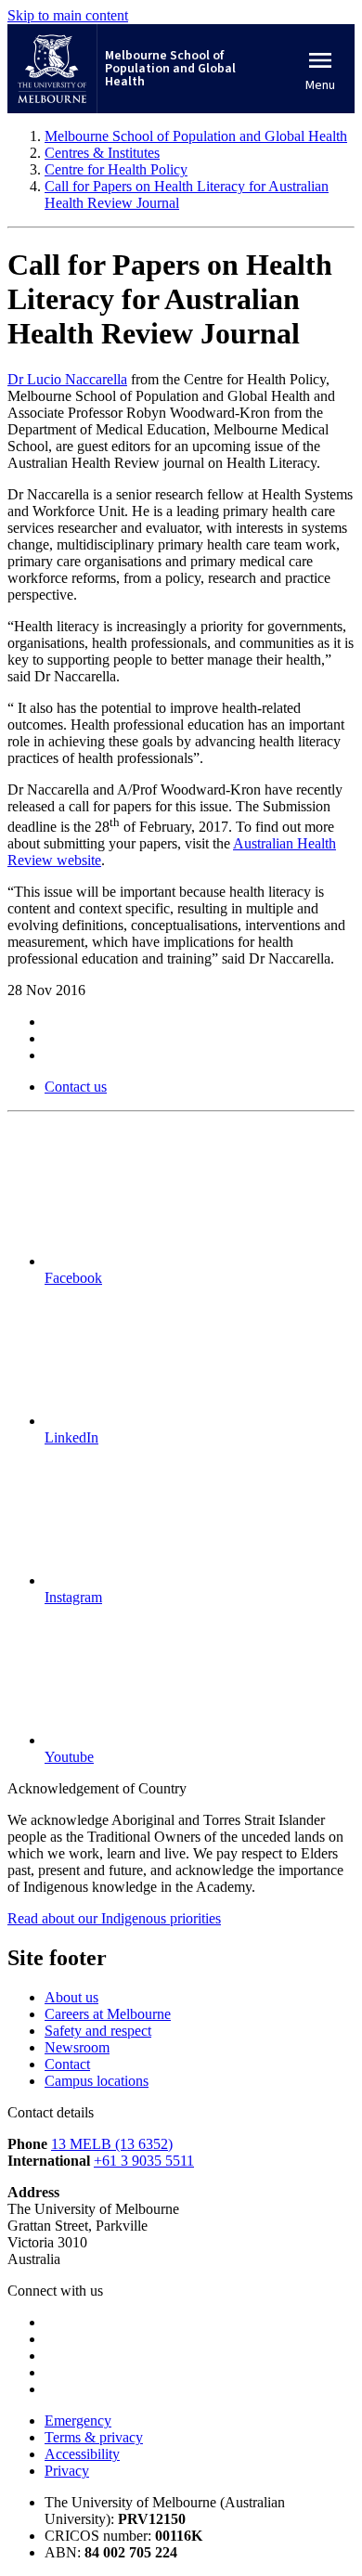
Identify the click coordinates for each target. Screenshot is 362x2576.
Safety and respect (98, 2031)
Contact (67, 2064)
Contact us (76, 1087)
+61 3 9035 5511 (144, 2161)
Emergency (78, 2421)
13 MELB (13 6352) (112, 2144)
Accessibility (82, 2454)
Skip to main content (68, 15)
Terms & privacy (94, 2437)
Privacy (67, 2471)
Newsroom (77, 2047)
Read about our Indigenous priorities (114, 1918)
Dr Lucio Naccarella (67, 379)
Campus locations (97, 2081)
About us (71, 1997)
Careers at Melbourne (108, 2014)
